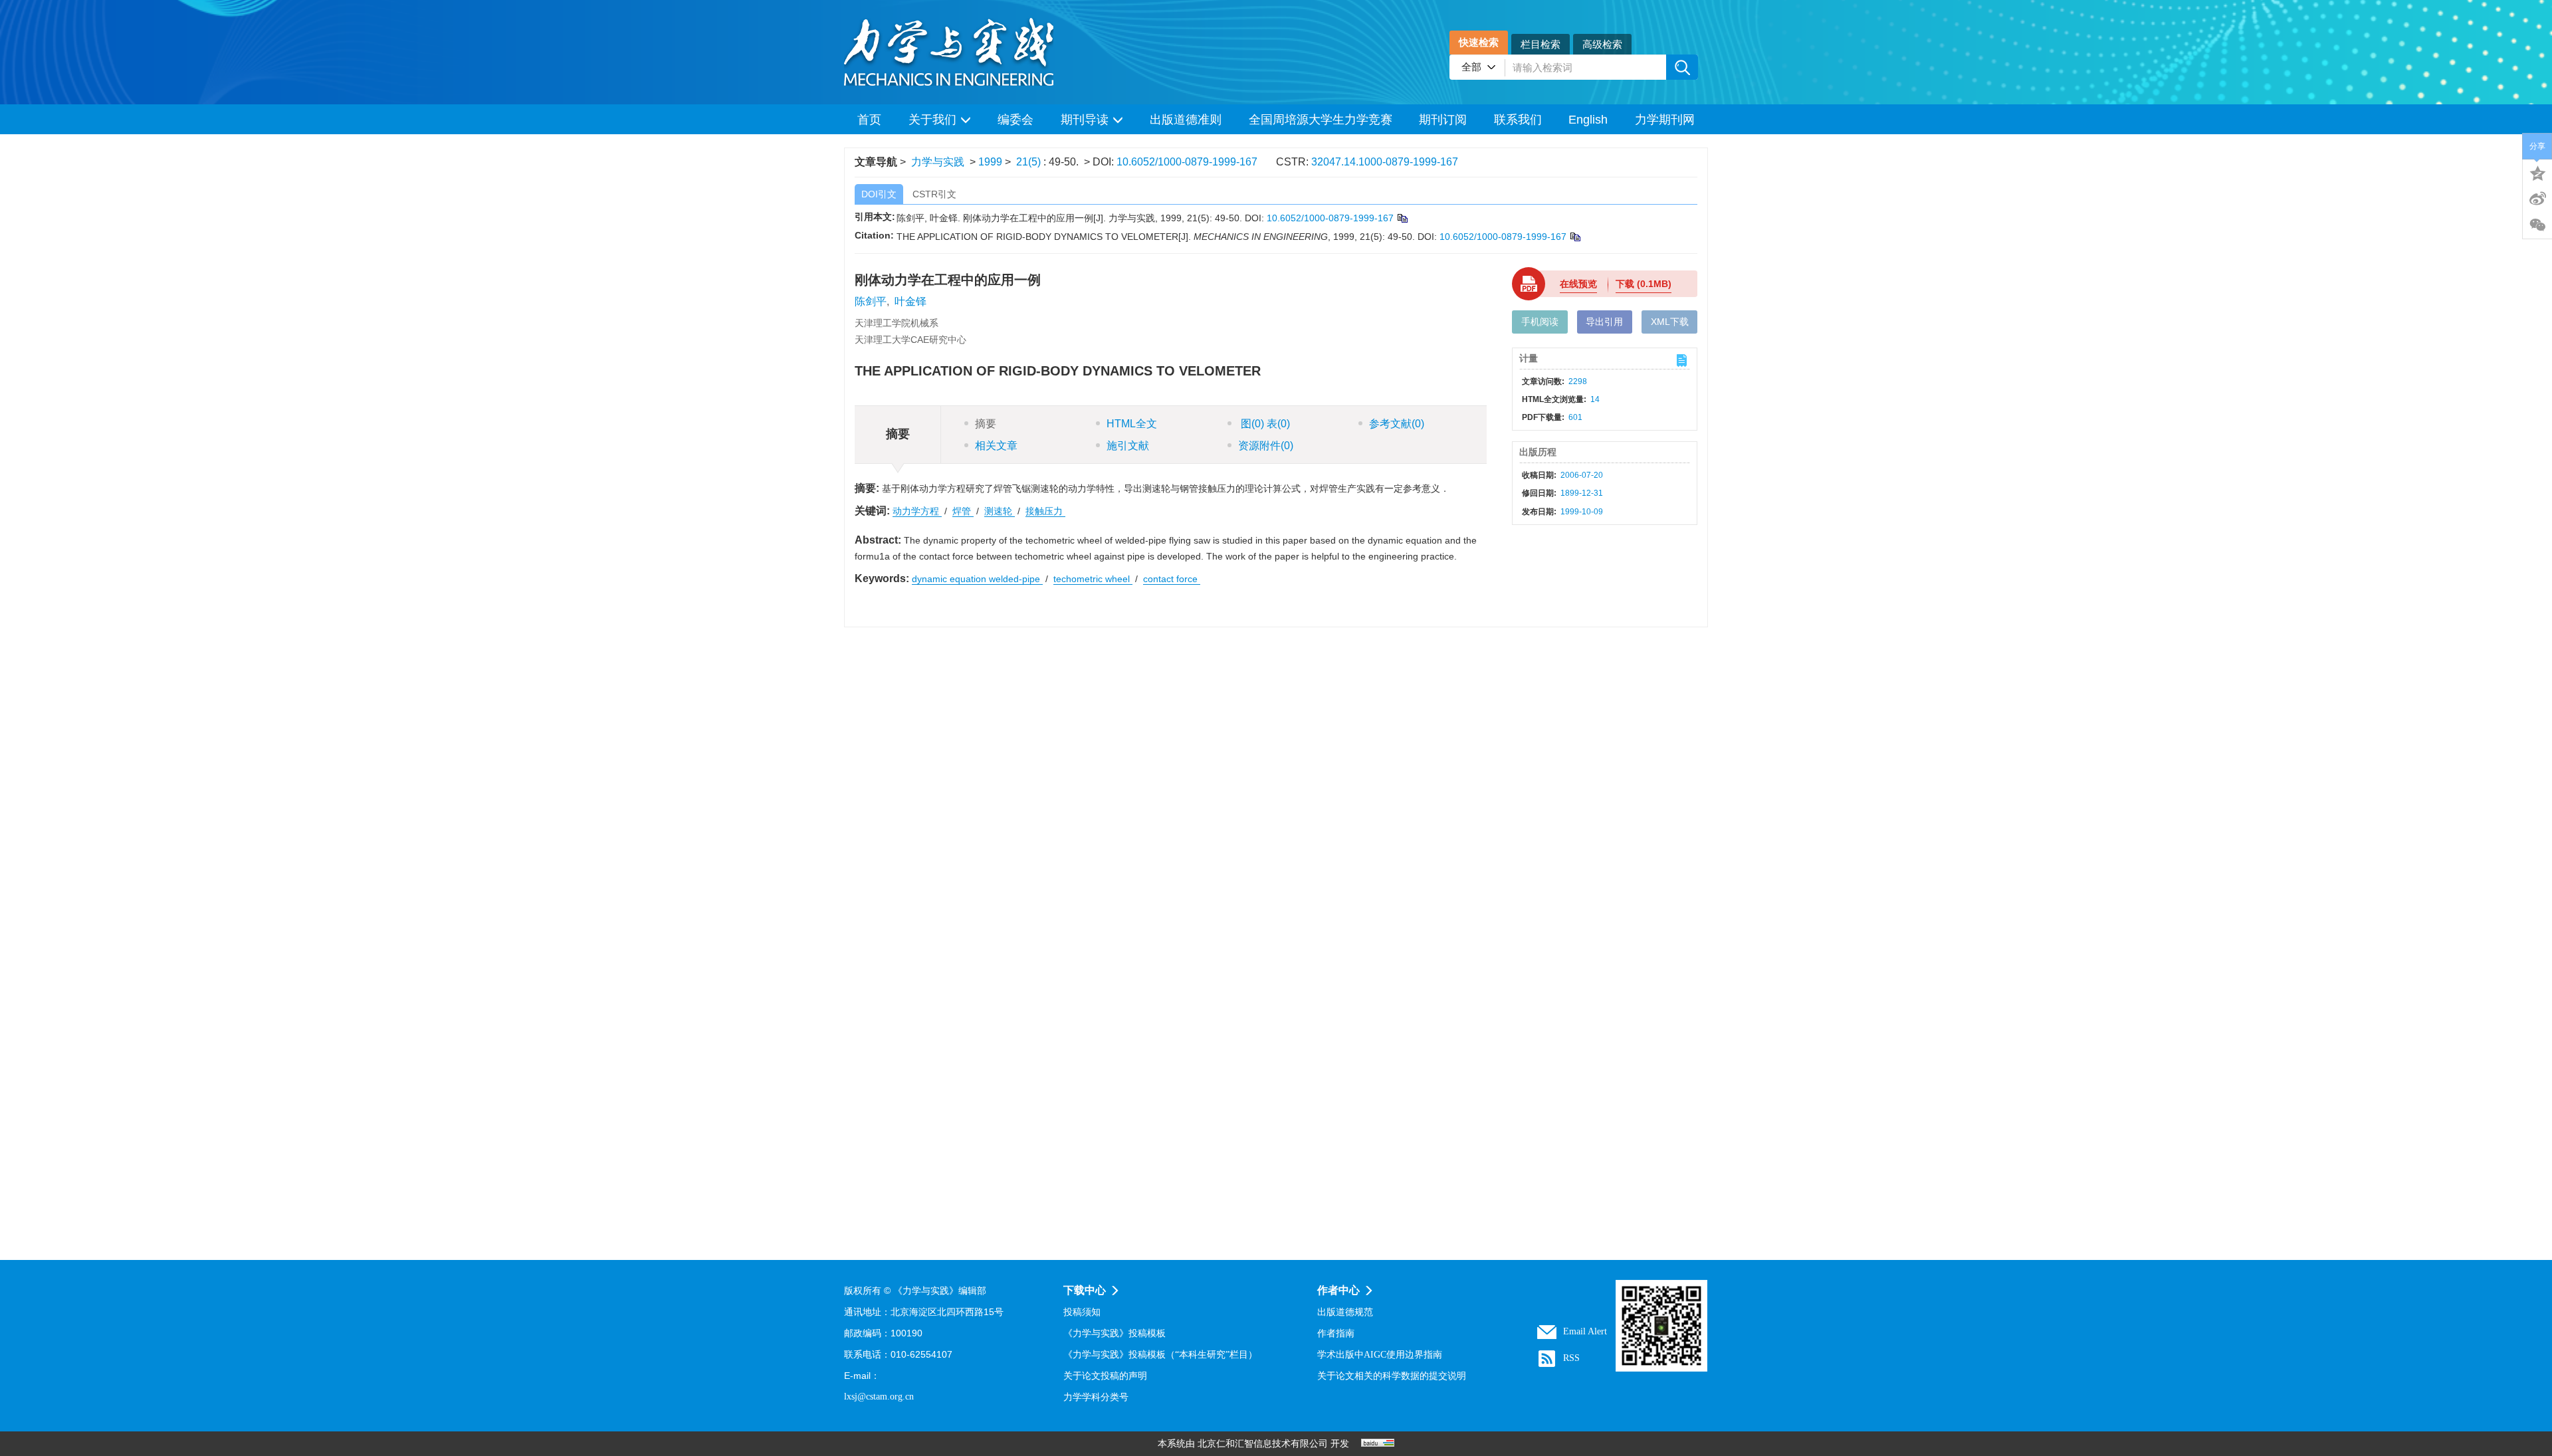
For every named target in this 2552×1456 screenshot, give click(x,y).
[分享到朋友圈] (2537, 225)
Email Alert (1585, 1331)
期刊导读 (1085, 120)
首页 (869, 120)
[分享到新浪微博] (2537, 199)
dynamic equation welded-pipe (977, 579)
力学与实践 (938, 162)
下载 (1644, 284)
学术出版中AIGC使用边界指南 (1380, 1355)
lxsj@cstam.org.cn (879, 1397)
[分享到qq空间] (2537, 172)
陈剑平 (871, 301)
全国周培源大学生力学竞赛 (1321, 120)
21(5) (1030, 162)
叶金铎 (910, 301)
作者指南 (1336, 1333)
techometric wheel (1093, 579)
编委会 (1015, 120)
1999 (990, 162)
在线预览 (1578, 284)
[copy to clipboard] (1575, 237)
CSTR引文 (934, 194)
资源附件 (1266, 446)
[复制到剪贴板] (1402, 218)
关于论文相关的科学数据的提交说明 (1392, 1376)
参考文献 (1397, 424)
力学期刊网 (1665, 120)
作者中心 (1338, 1290)
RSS (1571, 1358)
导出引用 (1604, 322)
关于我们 (932, 120)
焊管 (963, 511)
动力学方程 (917, 511)
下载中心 (1085, 1290)
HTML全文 (1132, 424)
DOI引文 (879, 194)
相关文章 (996, 446)
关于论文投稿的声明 (1105, 1376)
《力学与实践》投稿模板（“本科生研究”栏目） (1160, 1355)
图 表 (1264, 424)
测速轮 (1000, 511)
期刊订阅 (1443, 120)
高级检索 (1602, 44)
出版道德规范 (1345, 1312)
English (1588, 120)
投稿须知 (1082, 1312)
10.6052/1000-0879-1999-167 (1187, 162)
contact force (1172, 579)
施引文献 (1128, 446)
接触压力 (1045, 511)
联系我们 (1518, 120)
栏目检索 (1541, 44)
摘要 (986, 424)
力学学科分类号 (1096, 1397)
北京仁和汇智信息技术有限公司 (1263, 1444)
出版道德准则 (1186, 120)
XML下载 (1670, 322)
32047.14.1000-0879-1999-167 (1385, 162)
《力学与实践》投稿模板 (1115, 1333)
